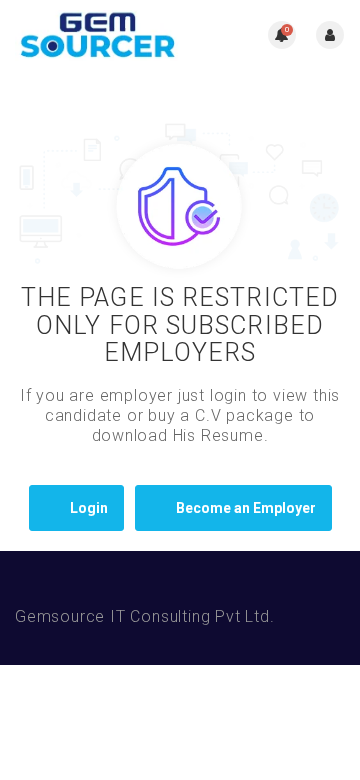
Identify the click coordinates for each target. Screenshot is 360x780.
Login (89, 508)
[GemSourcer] (97, 35)
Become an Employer (246, 508)
